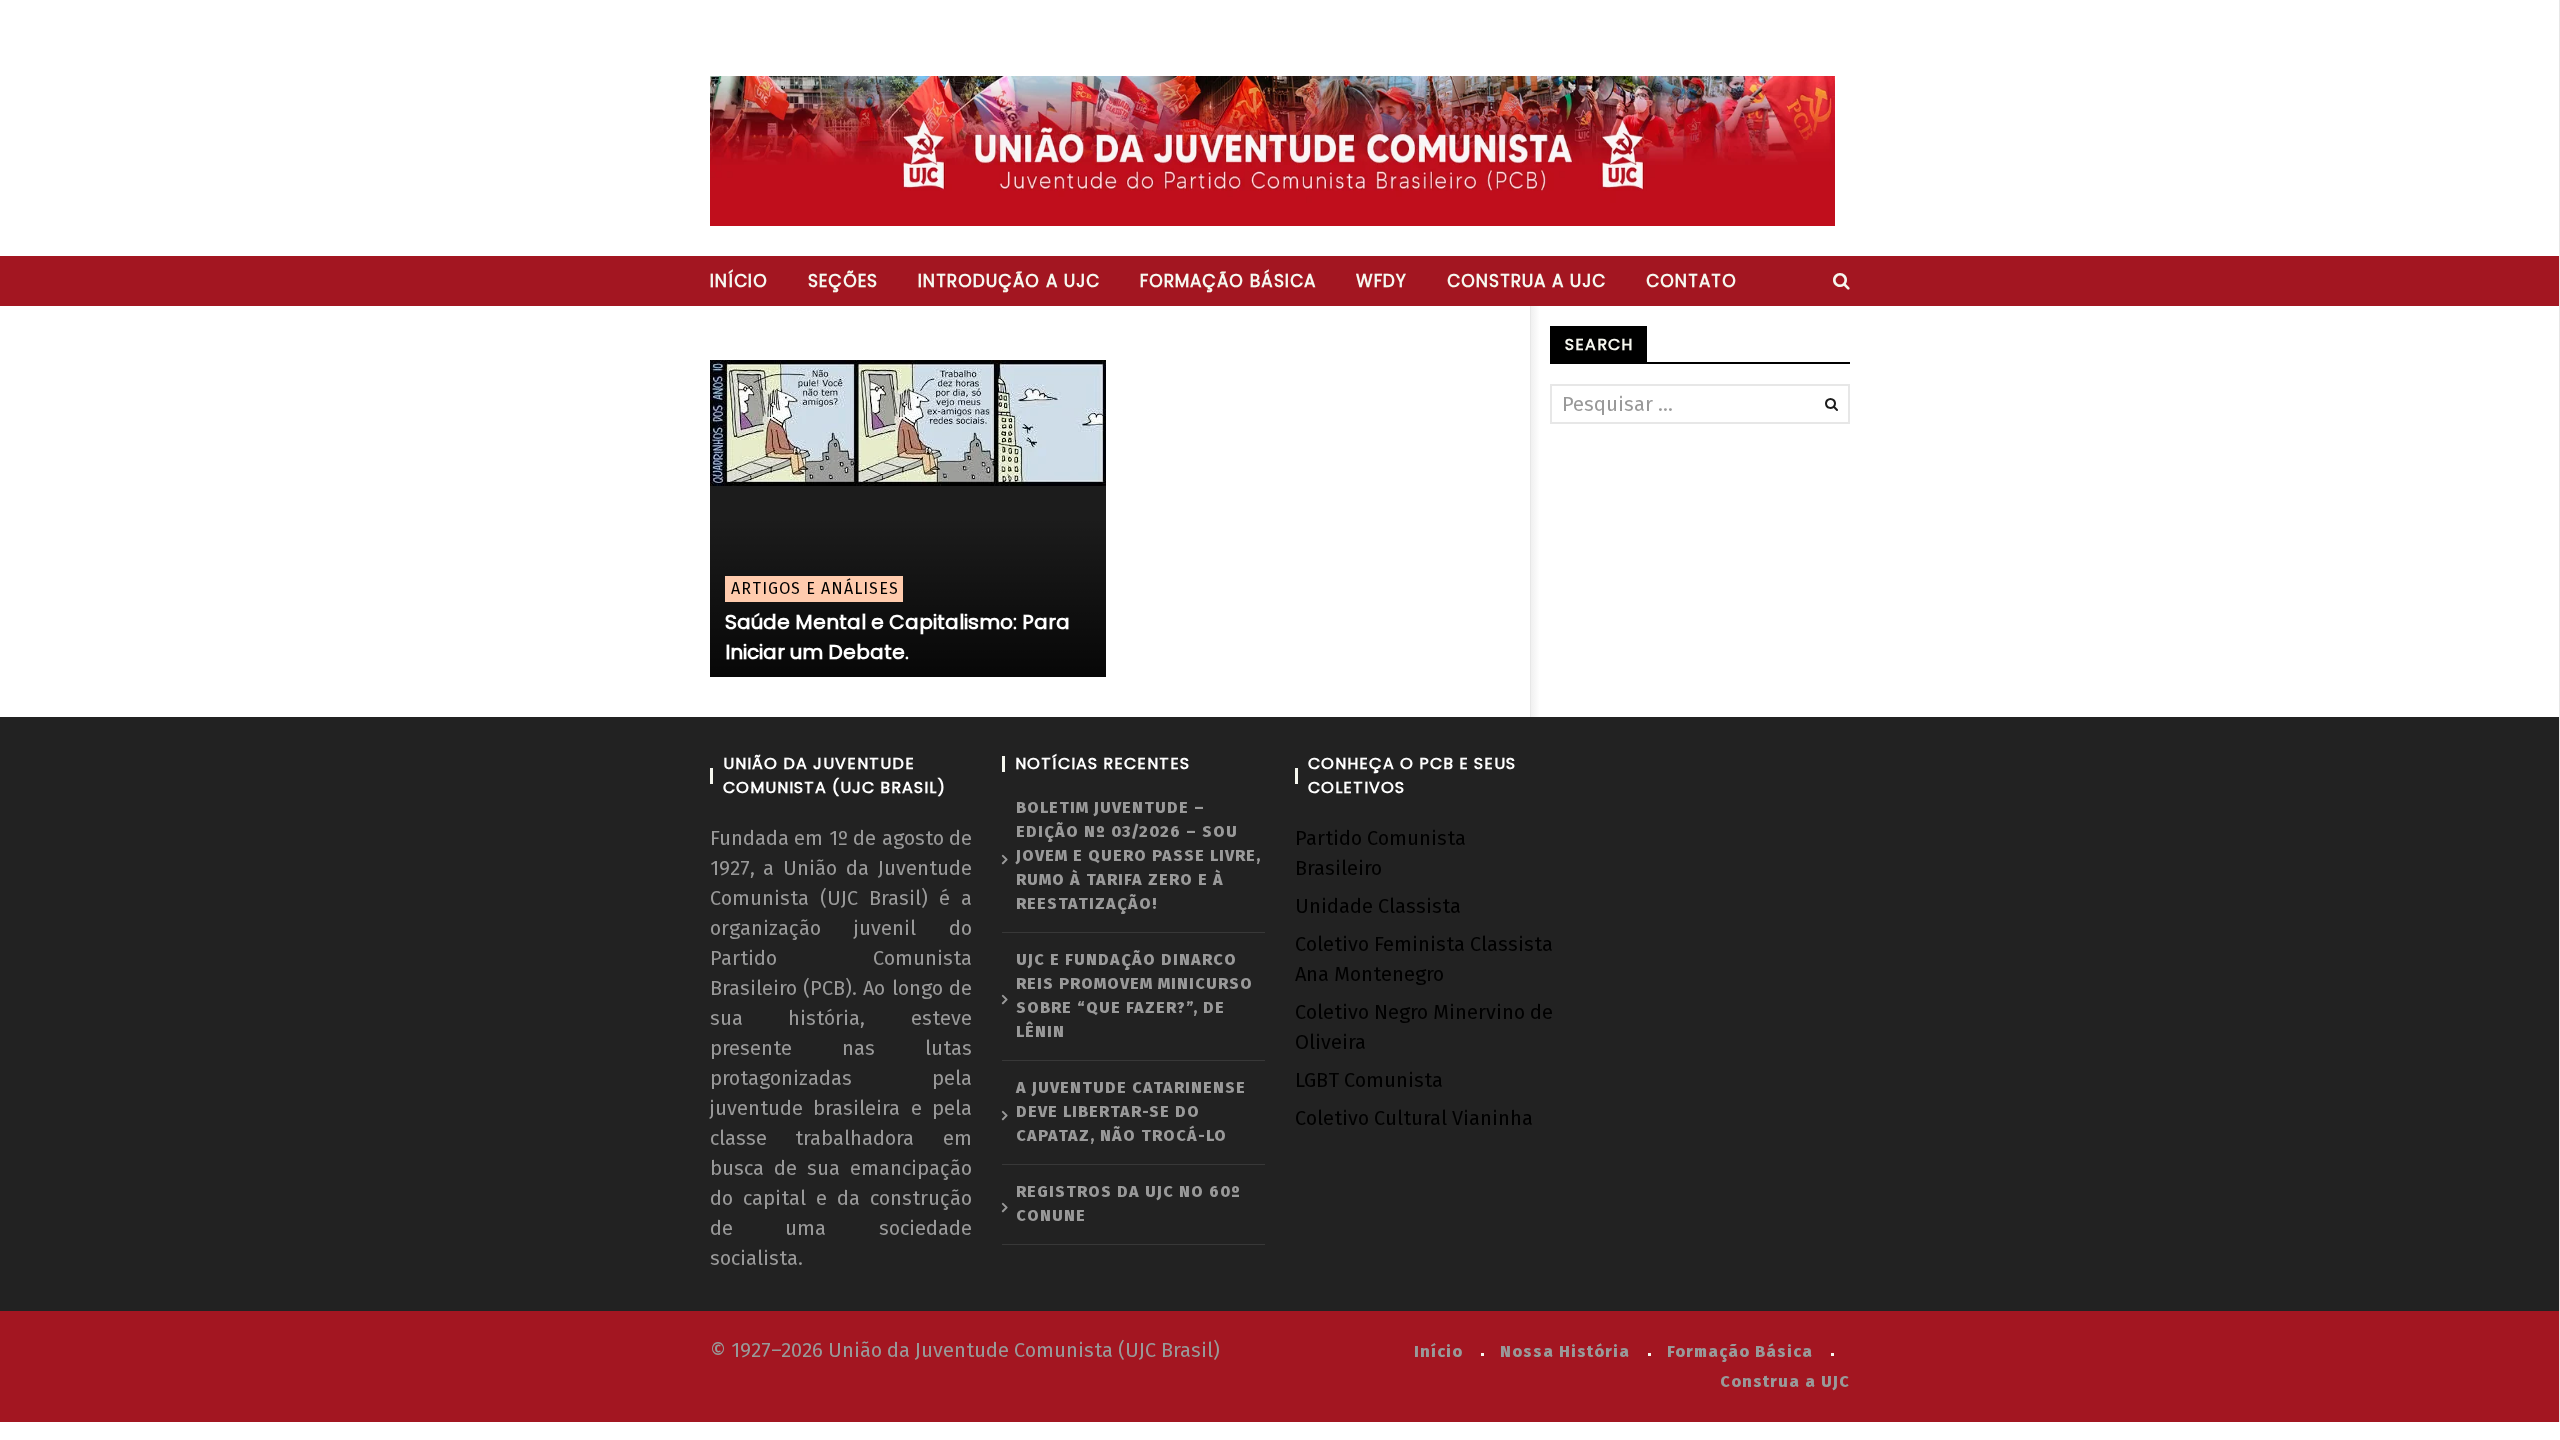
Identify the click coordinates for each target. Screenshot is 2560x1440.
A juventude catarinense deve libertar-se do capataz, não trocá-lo (1131, 1111)
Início (739, 281)
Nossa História (1565, 1351)
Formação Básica (1740, 1351)
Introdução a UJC (1009, 281)
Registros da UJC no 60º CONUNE (1128, 1203)
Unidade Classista (1378, 906)
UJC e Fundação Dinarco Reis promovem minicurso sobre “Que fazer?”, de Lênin (1134, 995)
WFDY (1381, 281)
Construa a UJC (1526, 281)
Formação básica (1228, 281)
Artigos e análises (815, 588)
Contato (1691, 281)
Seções (843, 281)
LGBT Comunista (1369, 1080)
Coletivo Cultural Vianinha (1414, 1118)
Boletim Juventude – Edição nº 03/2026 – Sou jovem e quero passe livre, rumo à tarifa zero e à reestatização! (1138, 855)
